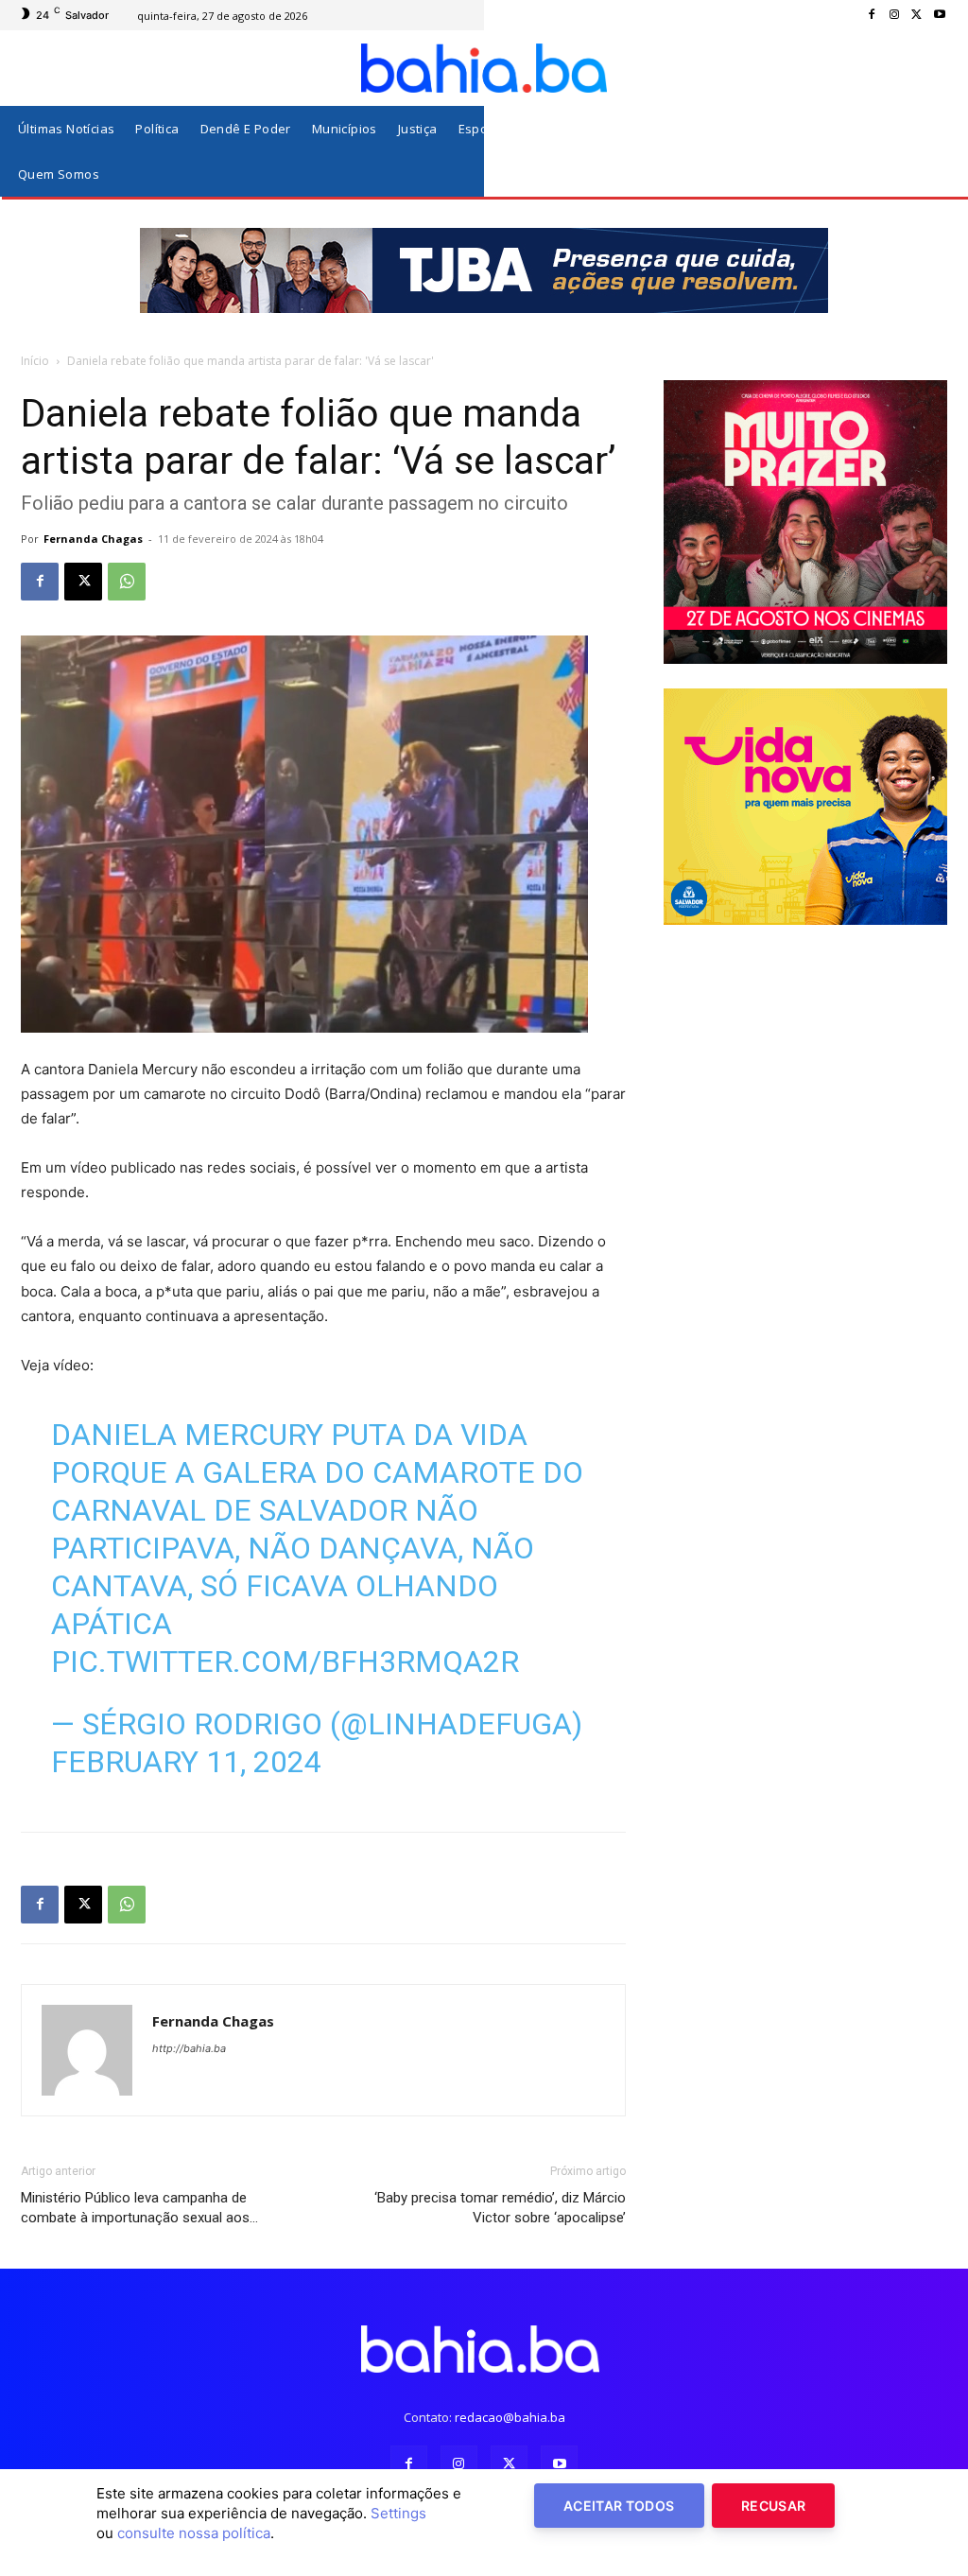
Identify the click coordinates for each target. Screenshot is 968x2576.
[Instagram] (894, 15)
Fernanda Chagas (93, 539)
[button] (929, 152)
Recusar (773, 2506)
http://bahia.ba (189, 2048)
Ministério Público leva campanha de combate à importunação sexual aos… (139, 2208)
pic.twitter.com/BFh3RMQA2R (285, 1662)
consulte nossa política (194, 2533)
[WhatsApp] (127, 582)
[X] (917, 15)
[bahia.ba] (484, 68)
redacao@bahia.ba (510, 2417)
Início (35, 361)
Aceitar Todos (619, 2506)
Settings (398, 2513)
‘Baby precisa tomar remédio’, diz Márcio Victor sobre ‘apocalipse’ (500, 2208)
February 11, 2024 (186, 1762)
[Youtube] (940, 15)
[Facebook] (872, 15)
